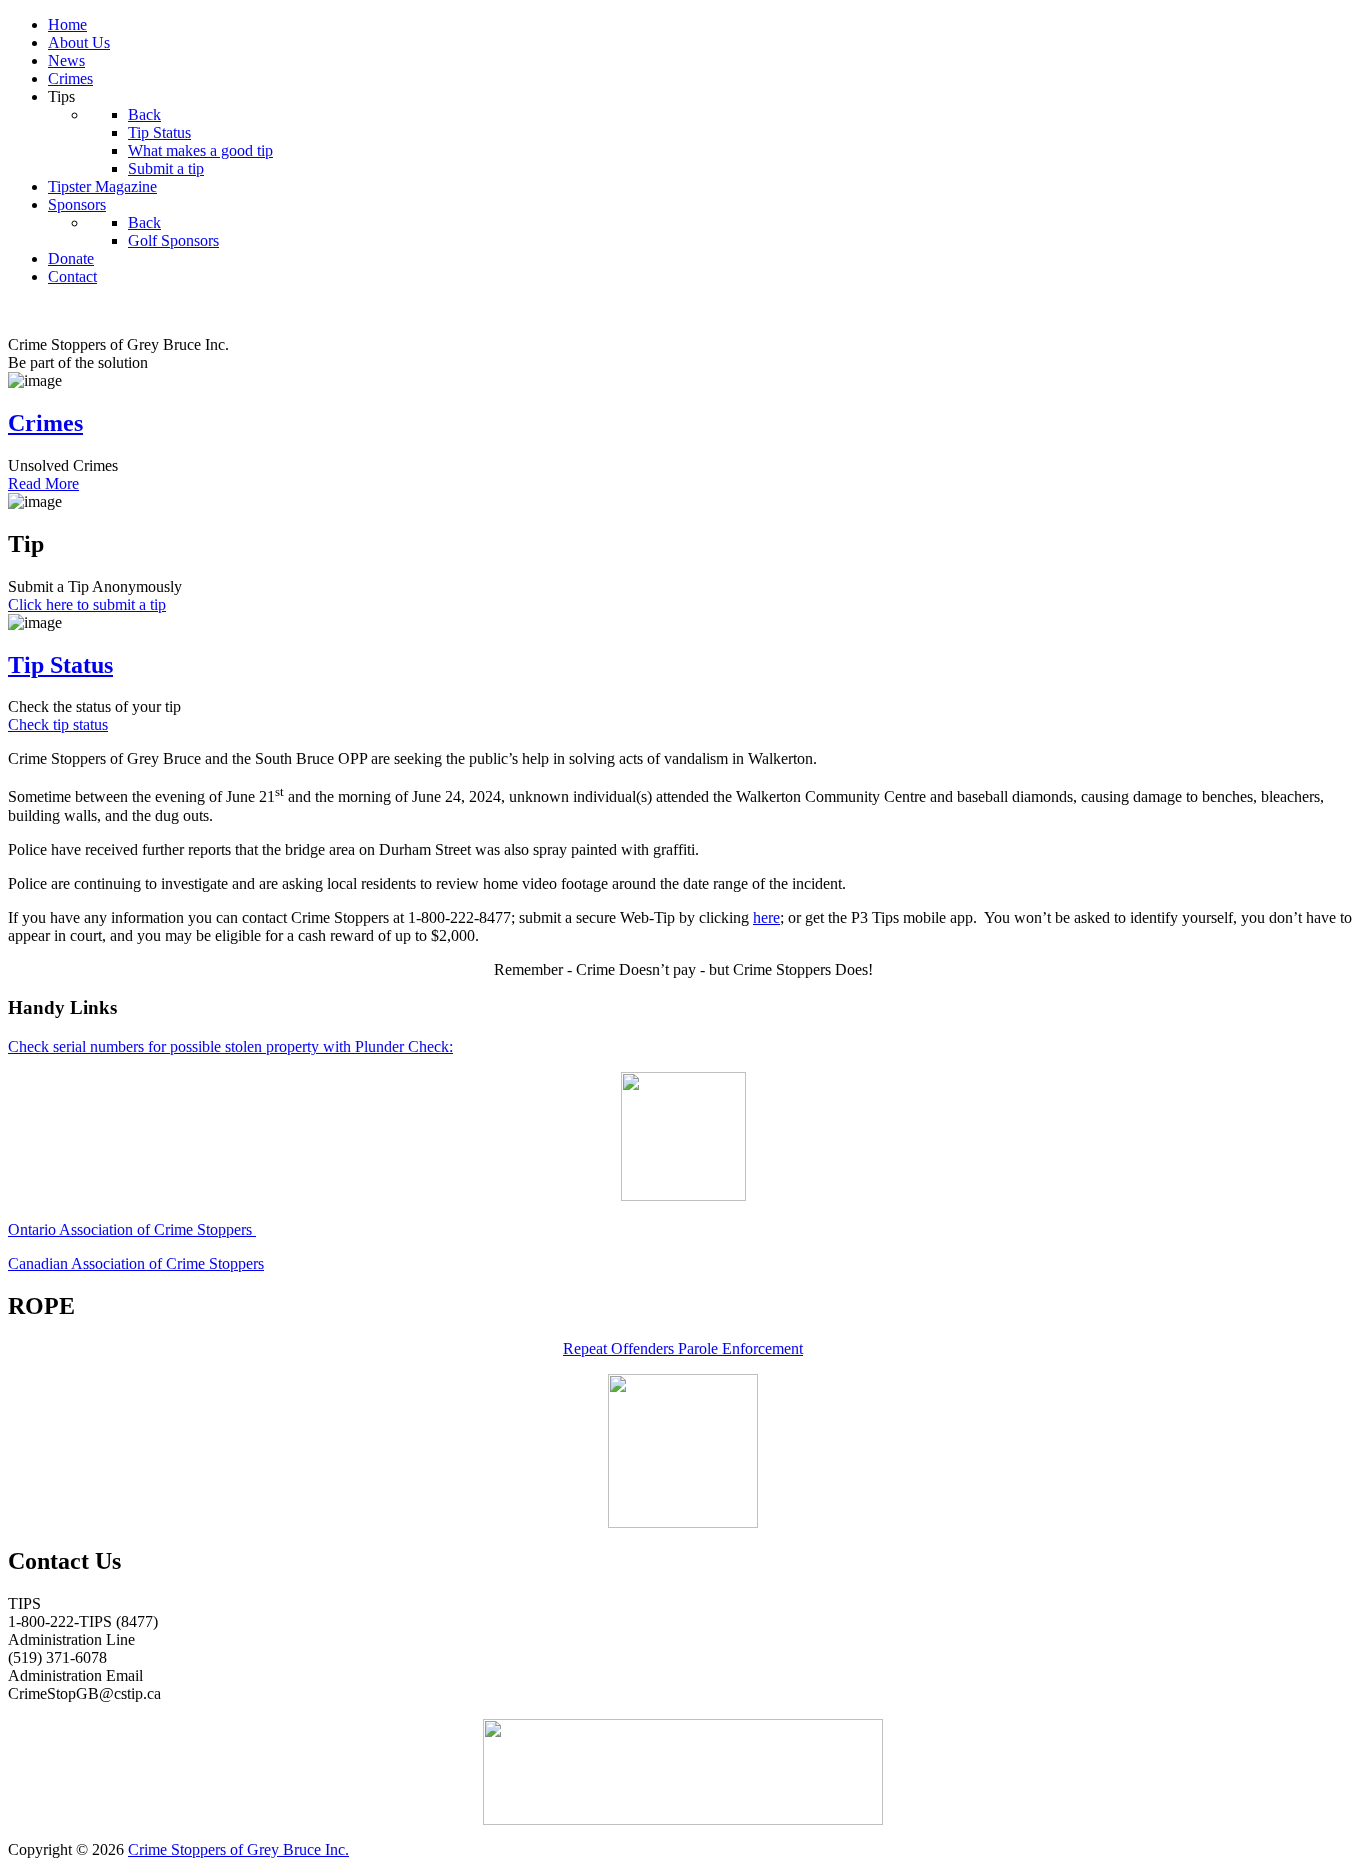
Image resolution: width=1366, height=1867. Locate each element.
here (766, 917)
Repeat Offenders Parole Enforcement (683, 1348)
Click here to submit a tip (87, 604)
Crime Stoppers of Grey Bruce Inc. (238, 1849)
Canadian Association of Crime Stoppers (136, 1263)
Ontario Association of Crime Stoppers (132, 1229)
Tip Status (60, 665)
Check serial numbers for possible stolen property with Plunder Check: (230, 1046)
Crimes (45, 423)
